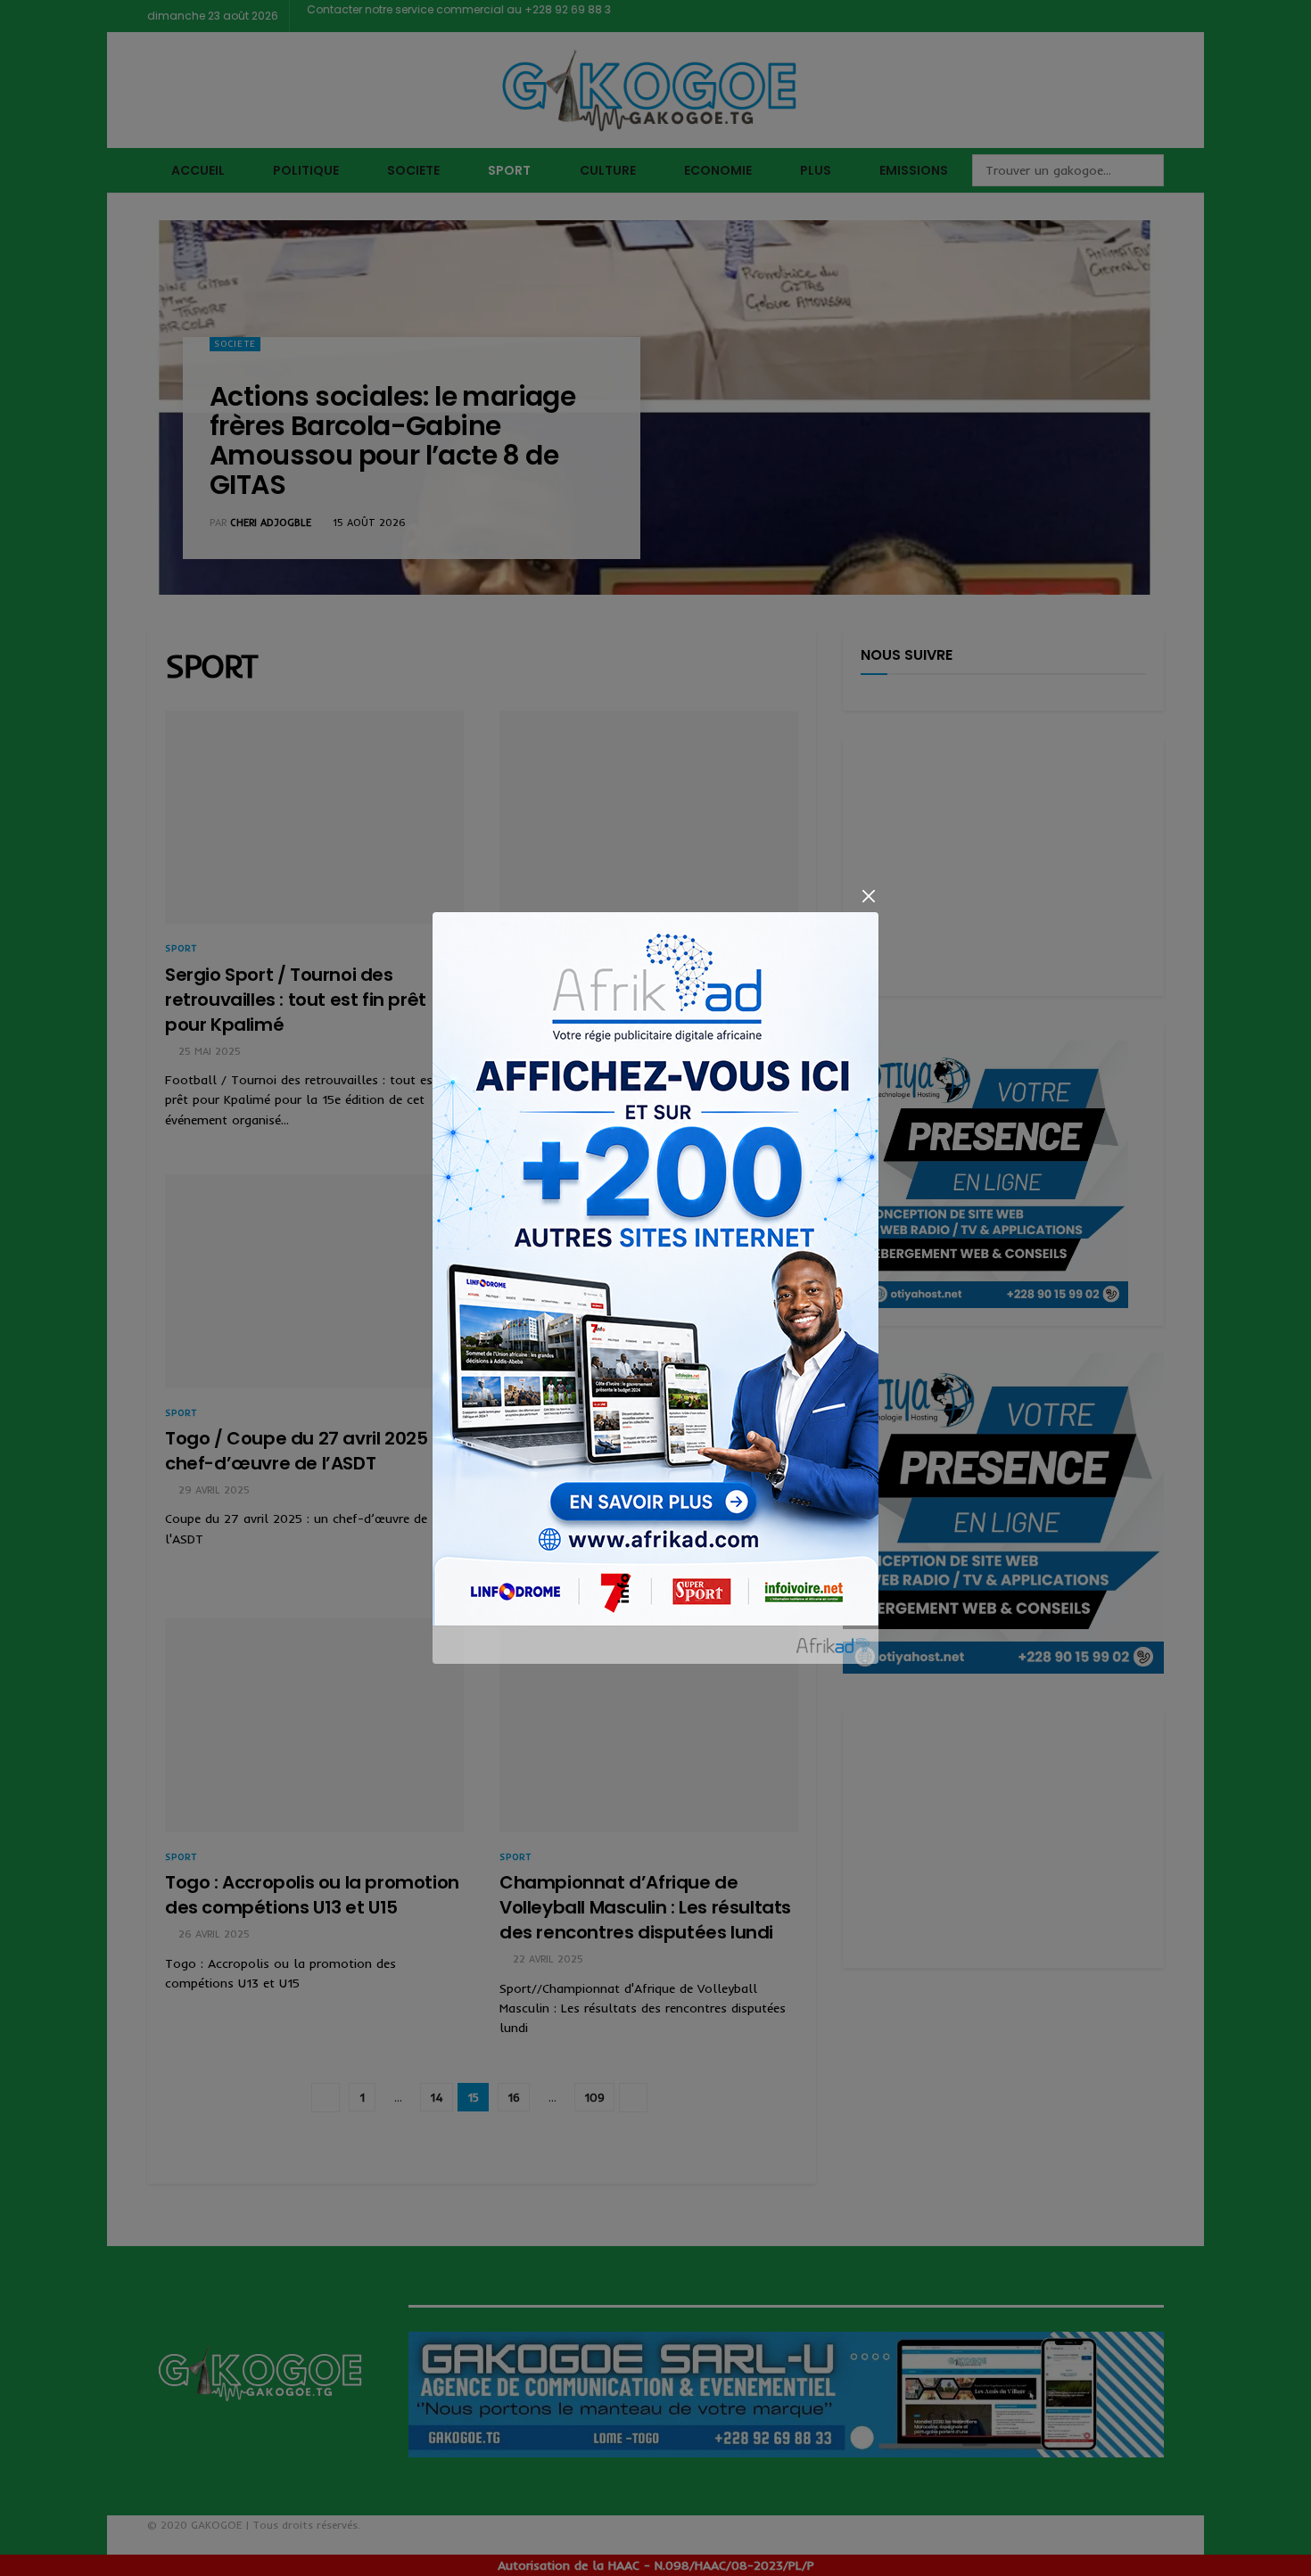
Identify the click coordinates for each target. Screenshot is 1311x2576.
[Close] (868, 896)
